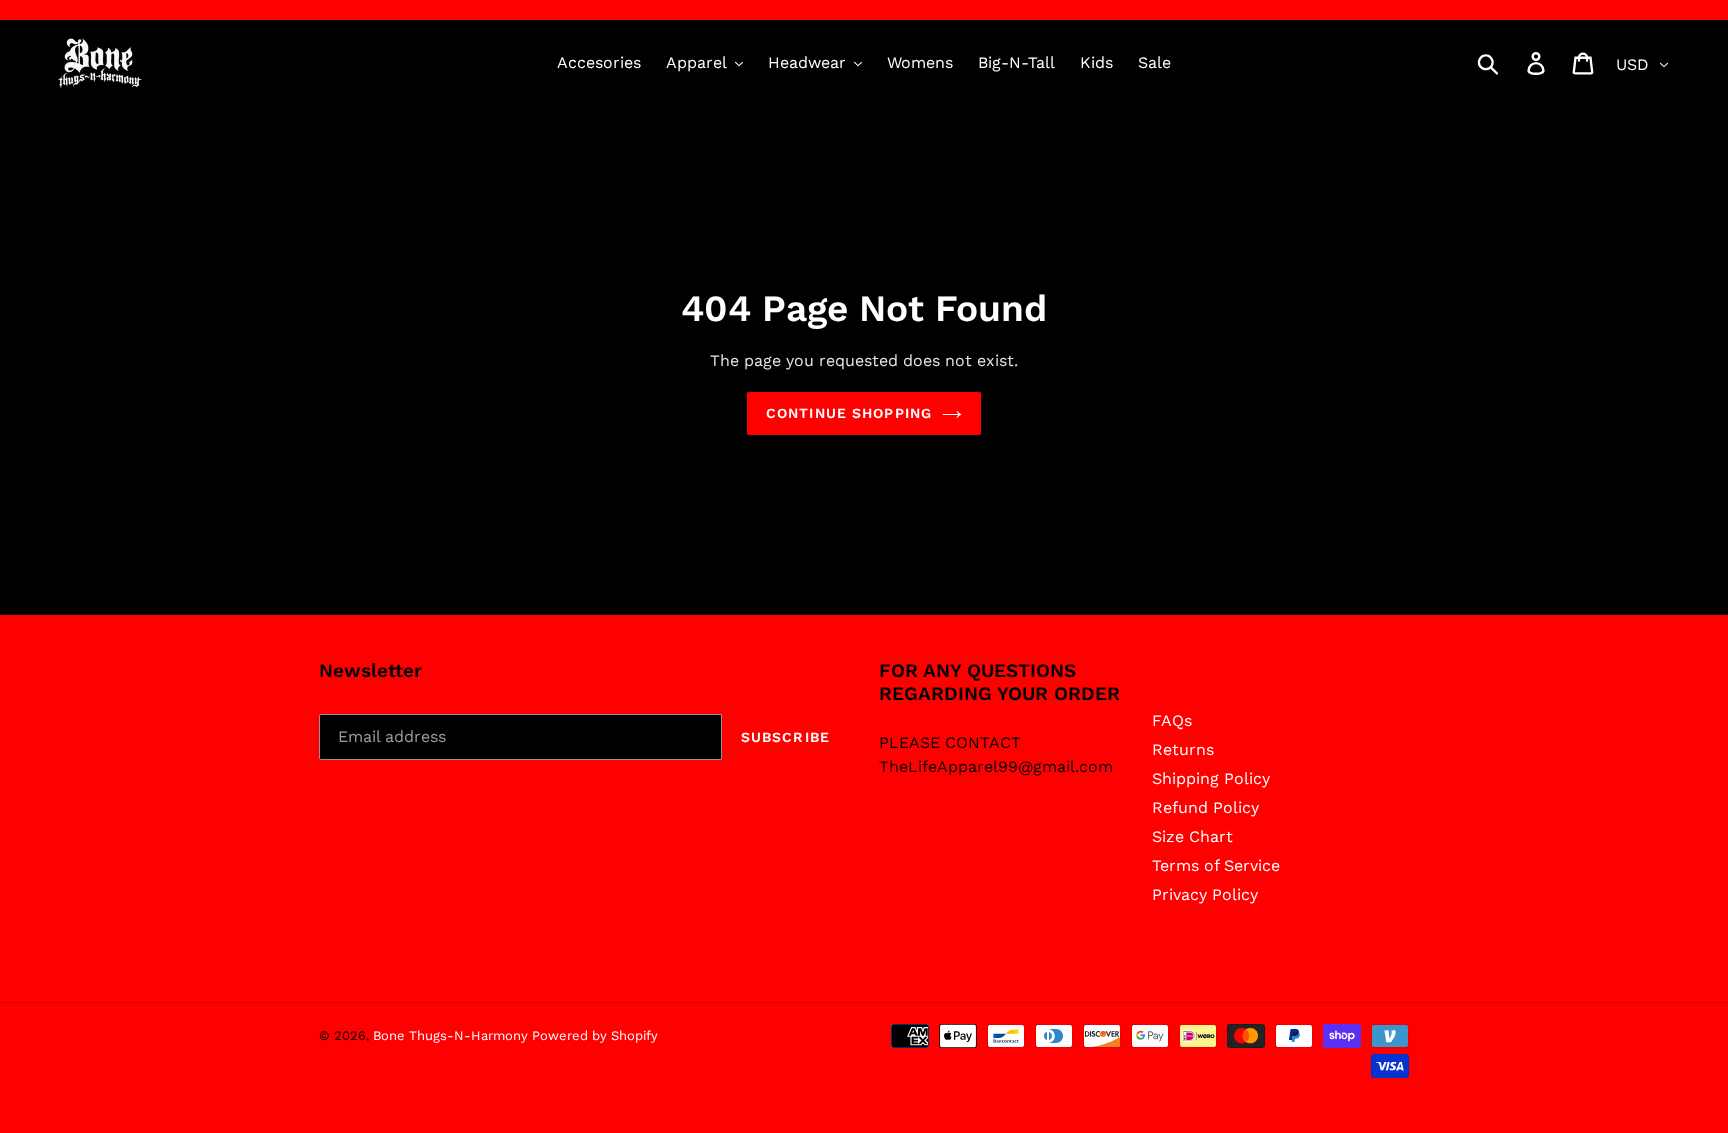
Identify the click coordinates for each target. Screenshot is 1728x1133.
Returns (1183, 749)
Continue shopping (849, 413)
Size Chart (1192, 836)
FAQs (1172, 720)
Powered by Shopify (595, 1035)
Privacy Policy (1205, 894)
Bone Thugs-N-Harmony (452, 1035)
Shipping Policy (1211, 778)
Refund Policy (1205, 807)
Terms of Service (1216, 865)
